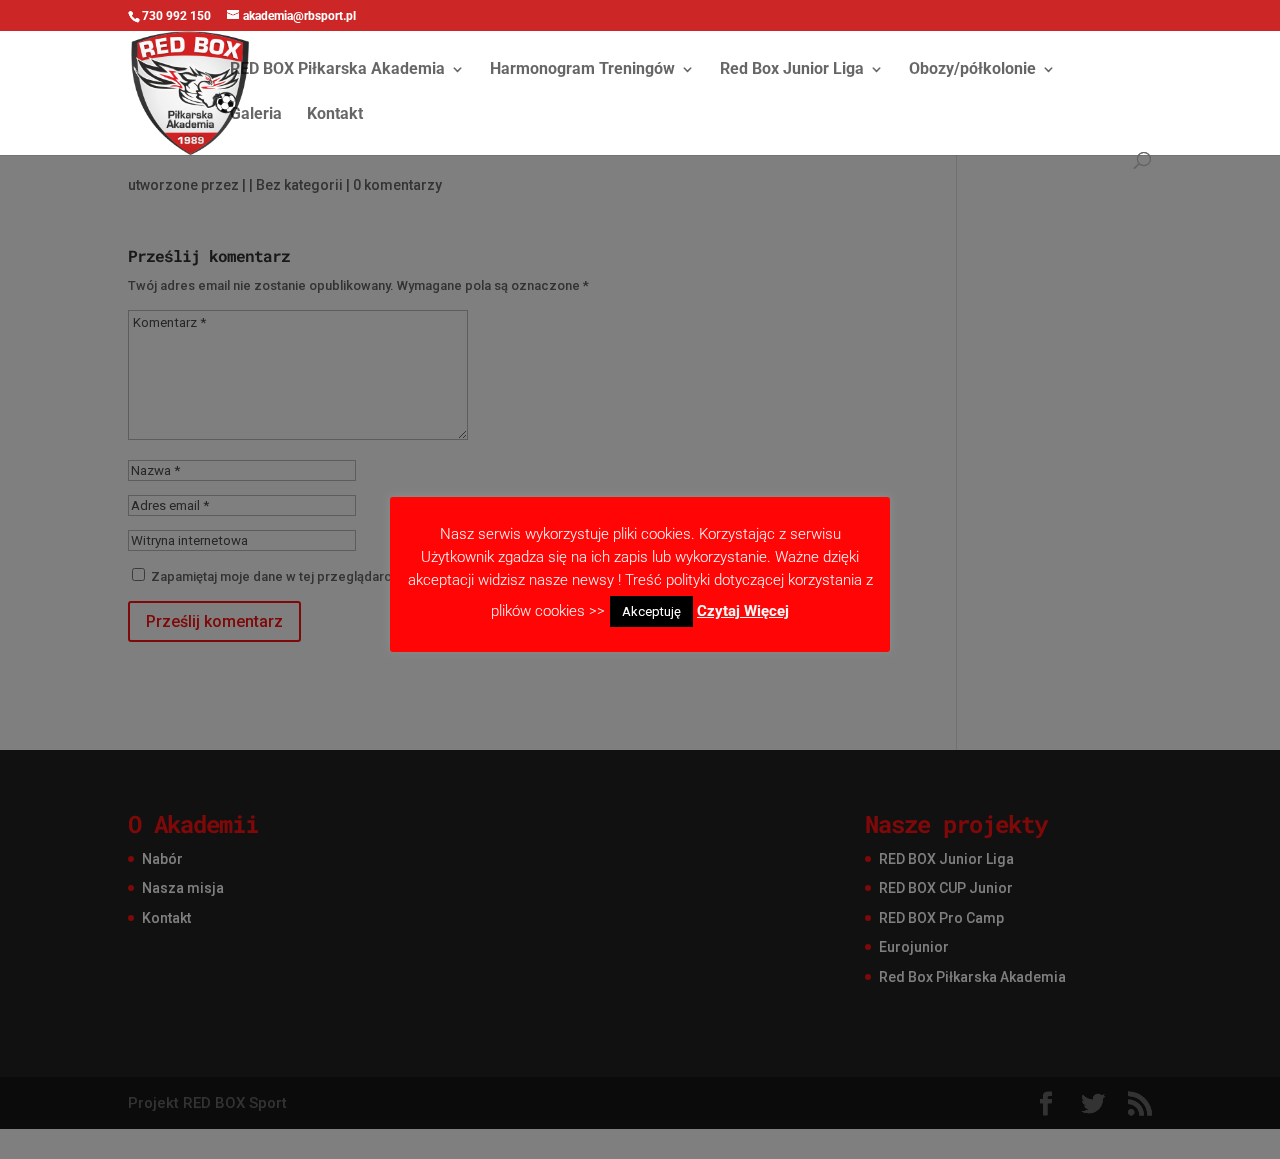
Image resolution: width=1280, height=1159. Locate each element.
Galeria (256, 115)
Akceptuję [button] (651, 611)
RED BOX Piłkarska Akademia (337, 70)
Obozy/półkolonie (972, 70)
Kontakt (335, 115)
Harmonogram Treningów (582, 70)
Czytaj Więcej (743, 611)
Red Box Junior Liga (792, 70)
